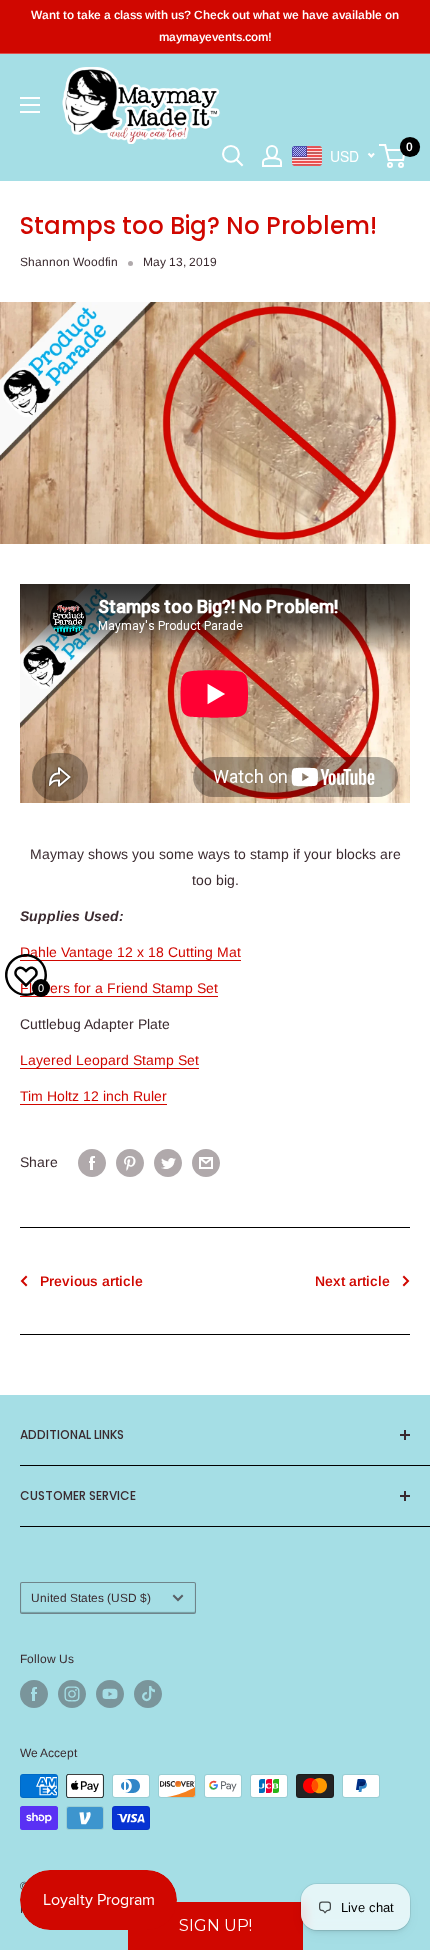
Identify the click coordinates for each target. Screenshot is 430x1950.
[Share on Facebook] (92, 1162)
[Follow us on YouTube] (110, 1694)
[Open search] (233, 156)
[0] (393, 156)
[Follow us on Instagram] (72, 1694)
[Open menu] (30, 105)
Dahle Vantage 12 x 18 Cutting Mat (130, 952)
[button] (215, 1926)
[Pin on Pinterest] (130, 1162)
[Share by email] (206, 1162)
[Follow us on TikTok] (148, 1694)
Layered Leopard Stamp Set (109, 1060)
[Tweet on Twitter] (168, 1162)
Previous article (91, 1281)
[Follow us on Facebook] (34, 1694)
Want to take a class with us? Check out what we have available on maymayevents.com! (215, 26)
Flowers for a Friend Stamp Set (119, 988)
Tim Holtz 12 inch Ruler (93, 1096)
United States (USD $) (91, 1598)
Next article (352, 1281)
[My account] (272, 156)
